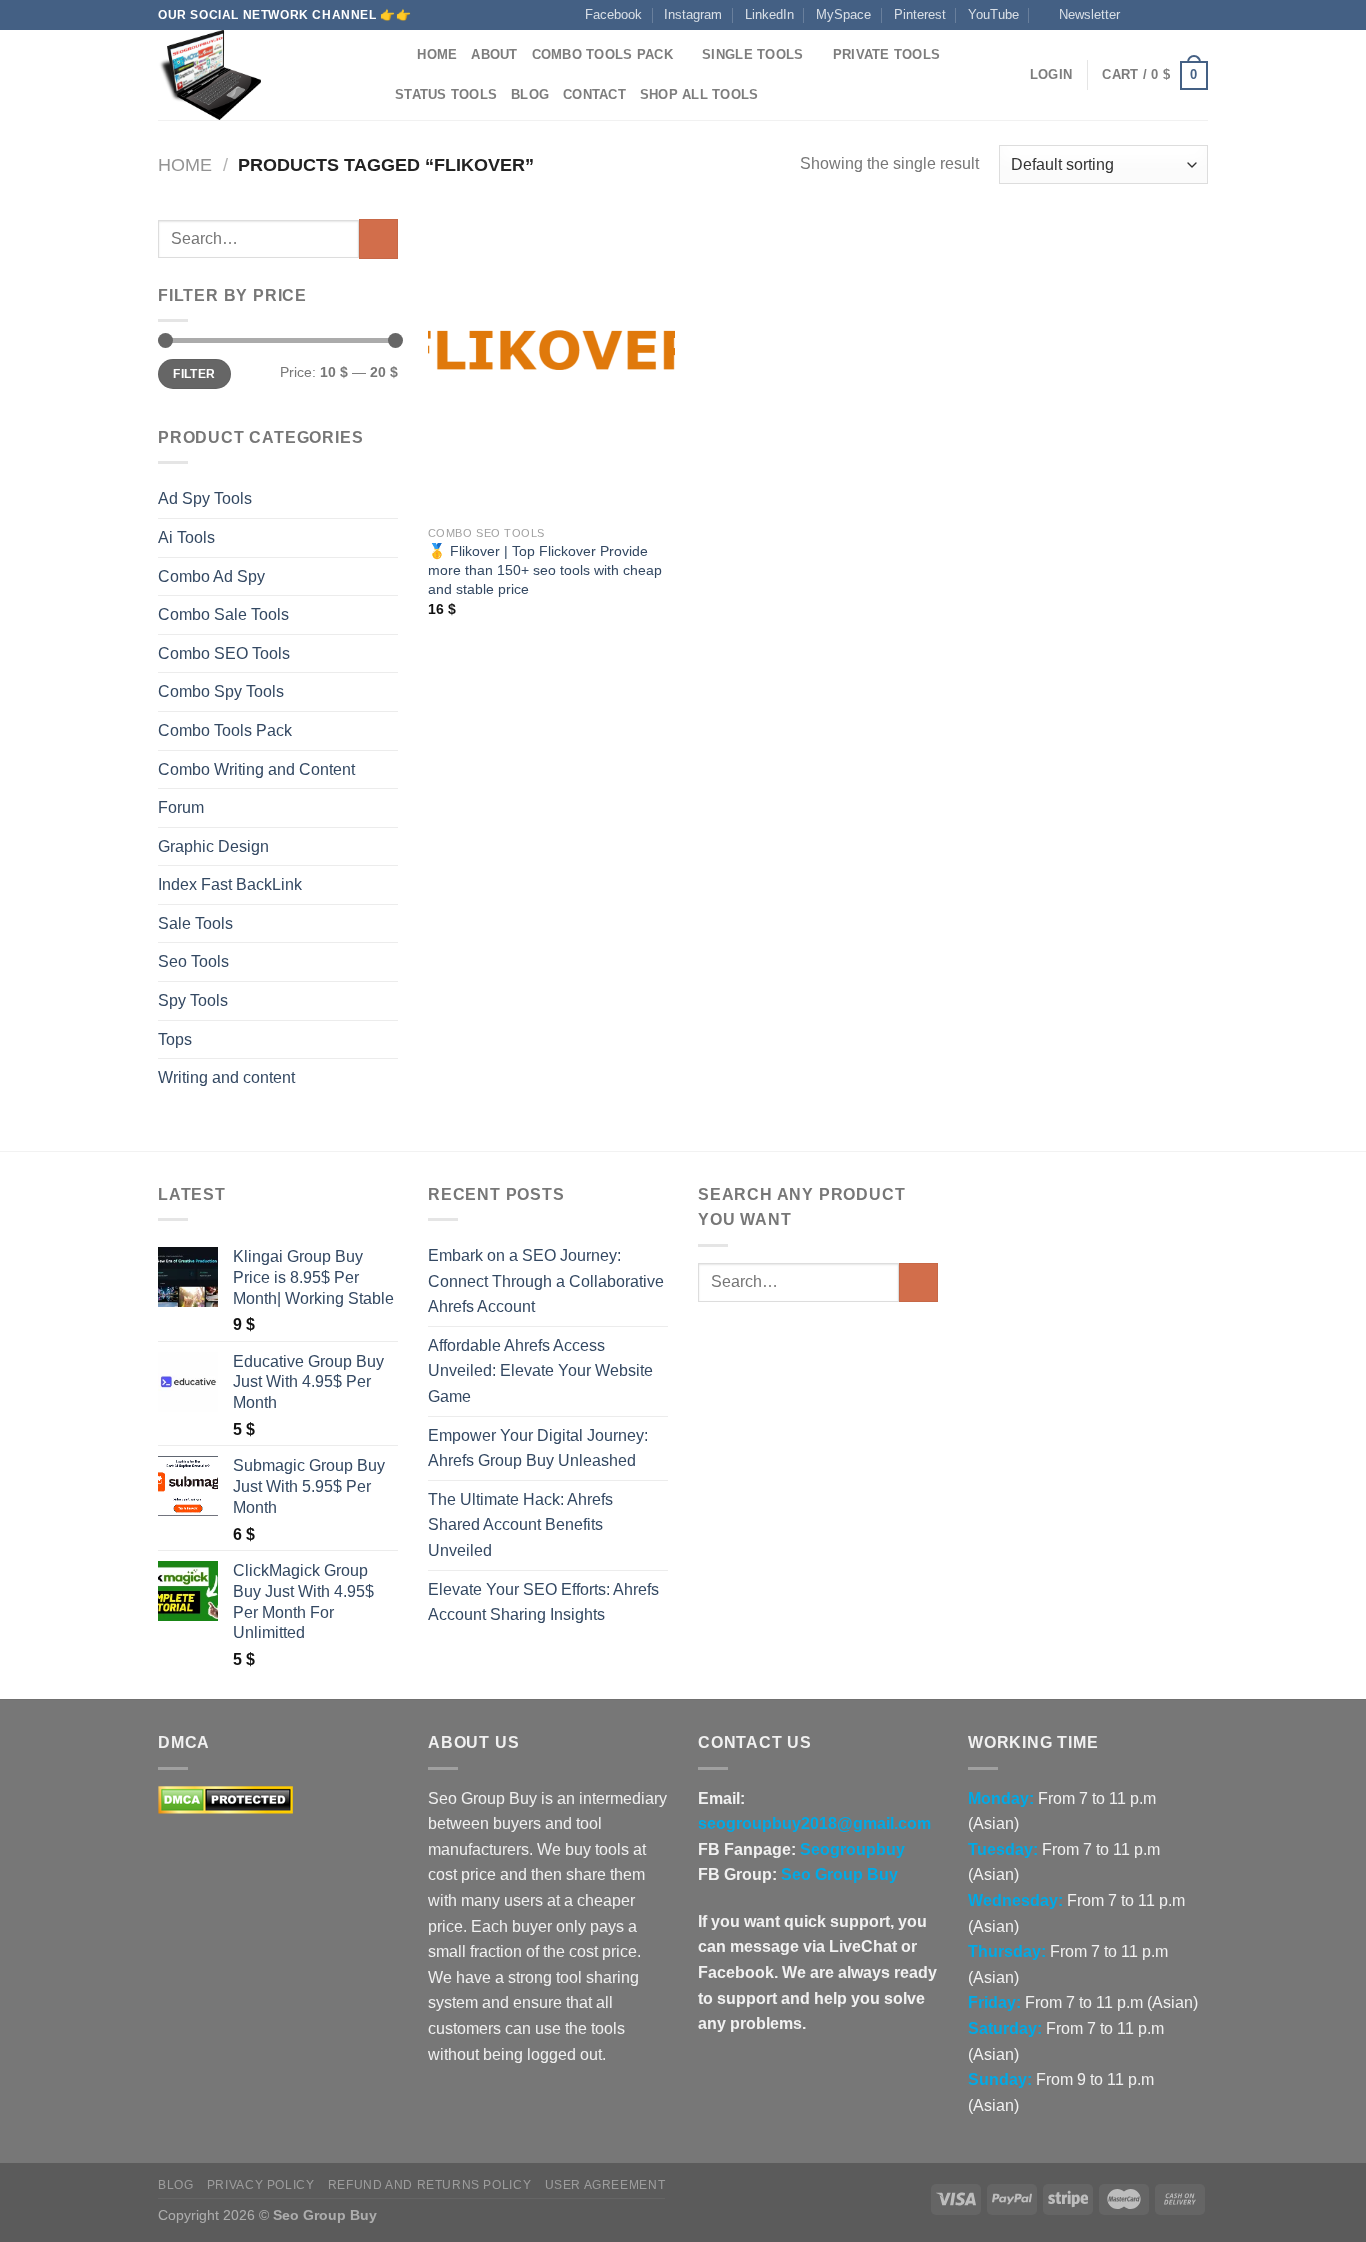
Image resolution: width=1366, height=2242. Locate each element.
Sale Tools (195, 923)
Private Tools (886, 54)
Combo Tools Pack (602, 54)
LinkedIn (769, 14)
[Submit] (378, 238)
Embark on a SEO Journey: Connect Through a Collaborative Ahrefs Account (546, 1281)
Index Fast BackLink (230, 884)
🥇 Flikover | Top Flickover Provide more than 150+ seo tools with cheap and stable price (545, 569)
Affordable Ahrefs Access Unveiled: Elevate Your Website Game (540, 1371)
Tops (175, 1039)
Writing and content (226, 1077)
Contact (594, 94)
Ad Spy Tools (205, 498)
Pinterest (920, 14)
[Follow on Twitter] (1179, 15)
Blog (530, 94)
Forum (181, 807)
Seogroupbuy (852, 1849)
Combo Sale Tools (223, 614)
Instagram (693, 14)
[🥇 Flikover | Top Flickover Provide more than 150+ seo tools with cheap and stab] (551, 367)
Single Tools (752, 54)
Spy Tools (193, 1000)
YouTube (993, 14)
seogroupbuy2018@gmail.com (814, 1823)
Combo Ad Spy (211, 576)
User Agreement (605, 2185)
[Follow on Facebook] (1141, 15)
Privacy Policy (261, 2185)
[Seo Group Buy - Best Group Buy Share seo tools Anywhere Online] (258, 75)
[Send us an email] (1198, 15)
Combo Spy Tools (221, 691)
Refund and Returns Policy (429, 2185)
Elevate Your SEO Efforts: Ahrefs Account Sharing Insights (543, 1602)
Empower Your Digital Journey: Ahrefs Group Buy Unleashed (538, 1448)
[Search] (395, 55)
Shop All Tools (699, 94)
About (494, 54)
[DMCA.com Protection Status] (225, 1798)
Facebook (613, 14)
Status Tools (446, 94)
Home (437, 54)
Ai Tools (186, 537)
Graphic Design (213, 846)
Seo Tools (193, 961)
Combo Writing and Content (256, 769)
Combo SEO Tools (224, 653)
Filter (194, 374)
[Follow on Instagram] (1160, 15)
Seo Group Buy (839, 1874)
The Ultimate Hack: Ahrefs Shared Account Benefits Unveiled (520, 1525)
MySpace (843, 14)
